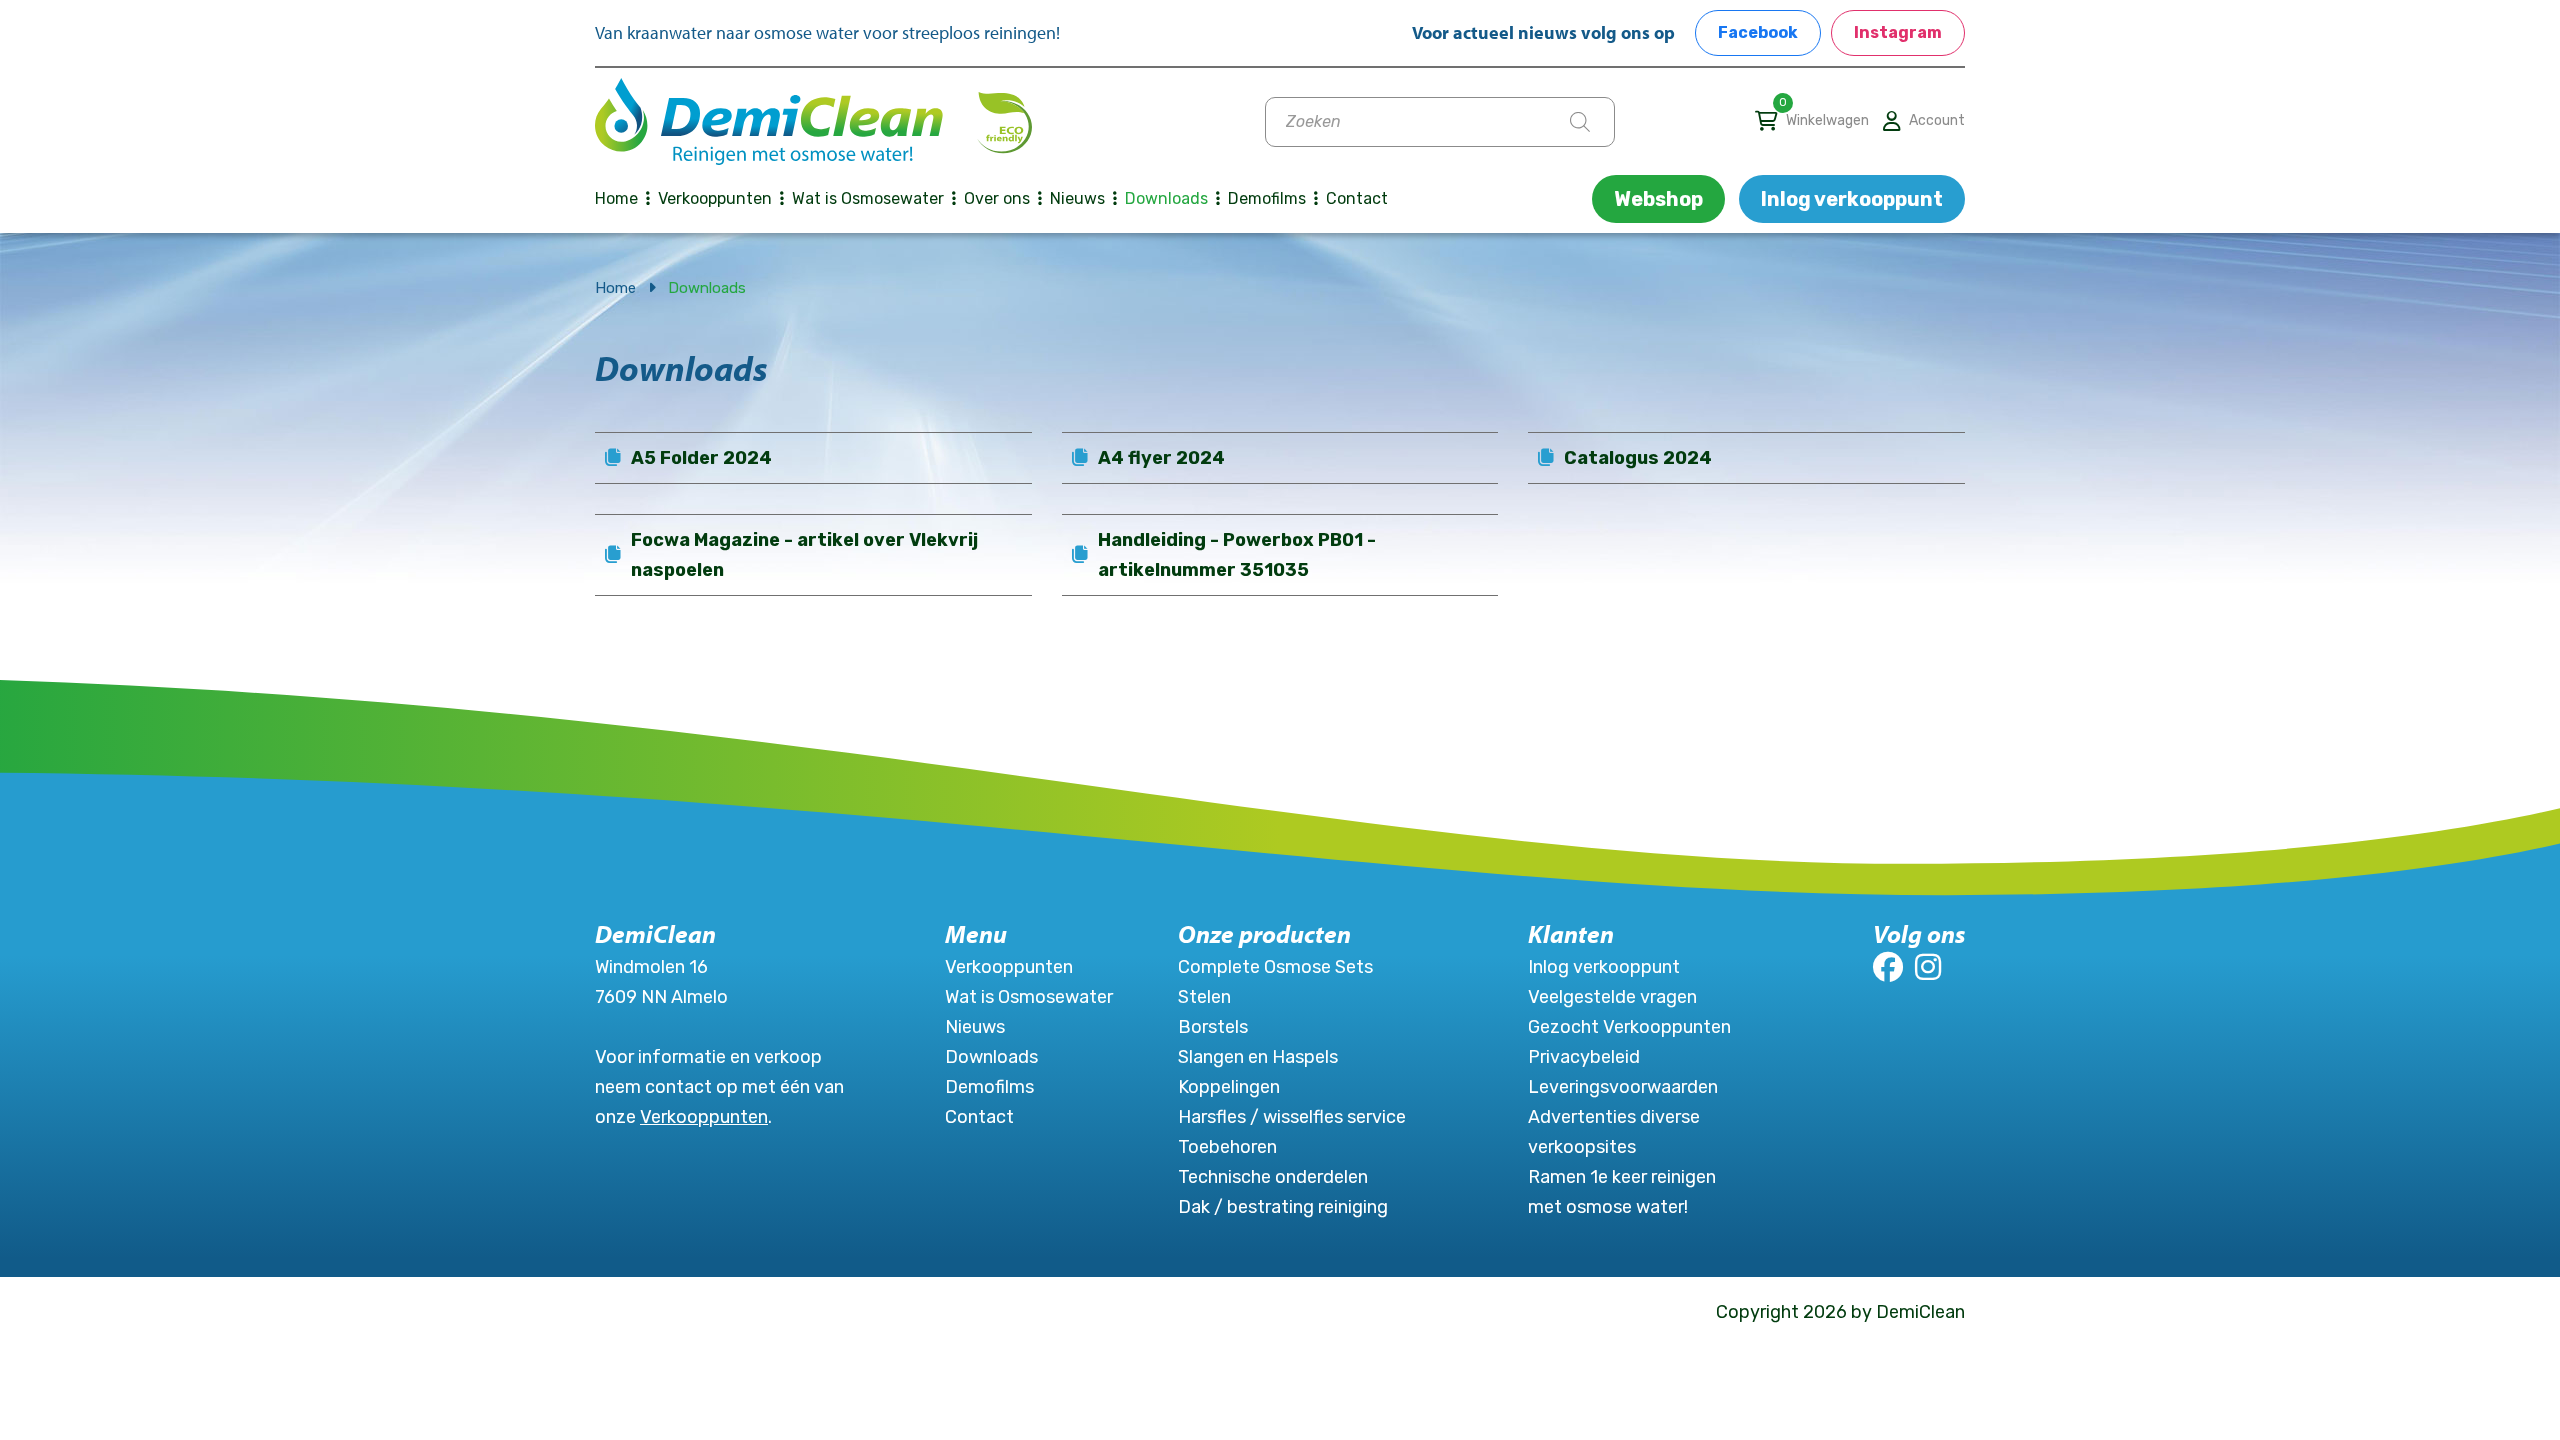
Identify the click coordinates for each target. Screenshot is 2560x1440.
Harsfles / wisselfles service (1292, 1117)
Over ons (997, 198)
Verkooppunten (715, 198)
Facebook (1758, 32)
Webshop (1658, 199)
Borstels (1213, 1027)
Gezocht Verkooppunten (1629, 1027)
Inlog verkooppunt (1852, 199)
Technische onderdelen (1273, 1177)
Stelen (1204, 997)
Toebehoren (1227, 1147)
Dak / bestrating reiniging (1283, 1207)
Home (616, 198)
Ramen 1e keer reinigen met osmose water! (1622, 1192)
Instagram (1898, 32)
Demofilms (1267, 198)
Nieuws (1077, 198)
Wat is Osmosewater (868, 198)
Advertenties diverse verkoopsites (1614, 1132)
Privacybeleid (1584, 1057)
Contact (1357, 198)
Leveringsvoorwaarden (1623, 1087)
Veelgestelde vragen (1612, 997)
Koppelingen (1229, 1087)
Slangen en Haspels (1258, 1057)
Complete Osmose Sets (1275, 967)
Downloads (1166, 198)
